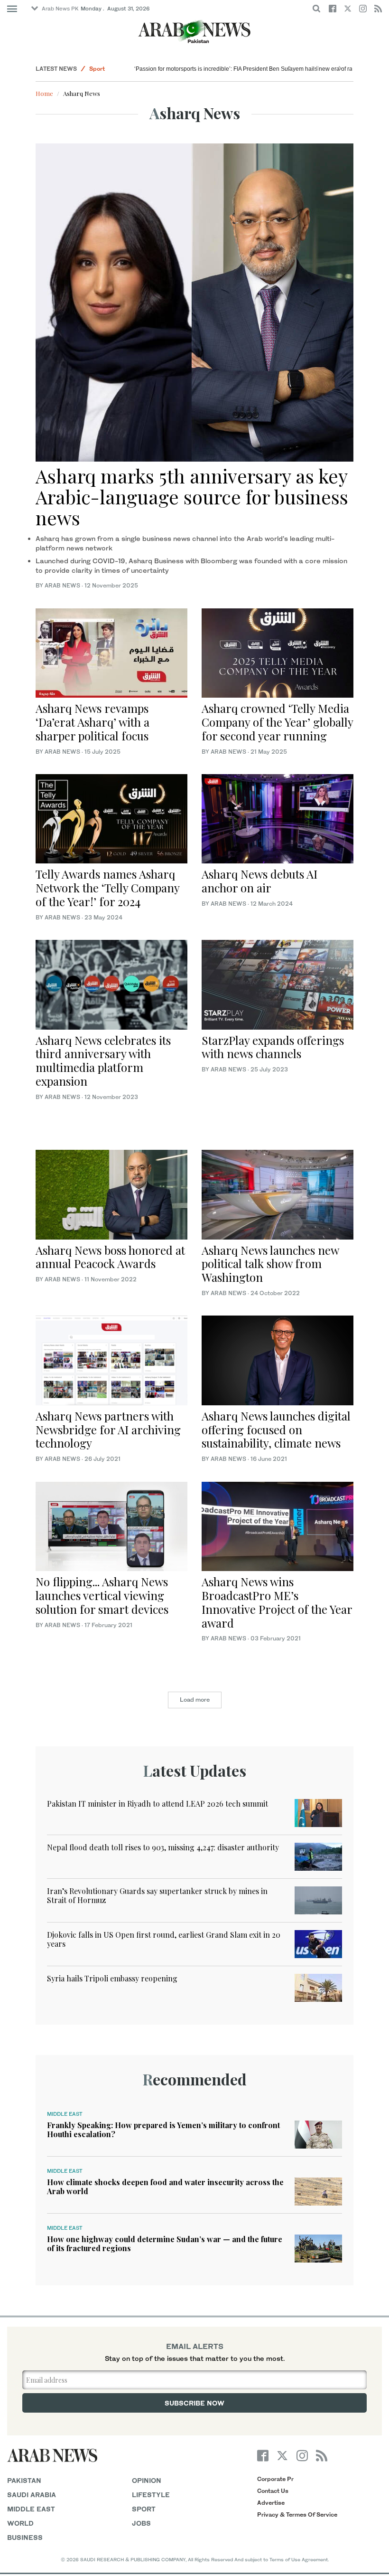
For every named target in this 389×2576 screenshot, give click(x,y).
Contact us (273, 2491)
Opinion (147, 2480)
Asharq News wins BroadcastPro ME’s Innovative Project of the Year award (277, 1602)
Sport (97, 69)
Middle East (65, 2114)
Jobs (141, 2523)
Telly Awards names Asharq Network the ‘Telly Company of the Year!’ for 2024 (107, 888)
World (20, 2523)
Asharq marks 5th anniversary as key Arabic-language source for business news (192, 497)
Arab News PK (60, 9)
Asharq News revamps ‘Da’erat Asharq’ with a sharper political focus (93, 722)
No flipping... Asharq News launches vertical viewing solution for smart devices (102, 1595)
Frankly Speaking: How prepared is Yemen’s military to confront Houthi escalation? (163, 2130)
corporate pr (275, 2479)
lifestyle (151, 2495)
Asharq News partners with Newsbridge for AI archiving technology (108, 1430)
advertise (271, 2503)
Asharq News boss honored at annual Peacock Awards (110, 1257)
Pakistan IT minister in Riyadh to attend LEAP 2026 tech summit (157, 1804)
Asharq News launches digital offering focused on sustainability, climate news (276, 1430)
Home (44, 93)
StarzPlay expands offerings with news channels (273, 1047)
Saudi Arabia (32, 2495)
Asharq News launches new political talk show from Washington (270, 1264)
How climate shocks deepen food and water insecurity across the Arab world (165, 2187)
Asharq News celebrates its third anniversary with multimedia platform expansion (103, 1061)
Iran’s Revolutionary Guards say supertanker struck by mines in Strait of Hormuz (157, 1895)
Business (25, 2537)
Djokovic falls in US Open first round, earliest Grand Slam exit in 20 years (164, 1939)
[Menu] (12, 9)
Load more (195, 1700)
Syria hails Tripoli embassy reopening (112, 1978)
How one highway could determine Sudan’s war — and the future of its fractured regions (165, 2244)
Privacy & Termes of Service (297, 2514)
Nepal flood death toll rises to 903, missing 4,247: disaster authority (163, 1847)
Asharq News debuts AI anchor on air (259, 881)
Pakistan (24, 2480)
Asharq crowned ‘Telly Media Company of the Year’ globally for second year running (277, 722)
